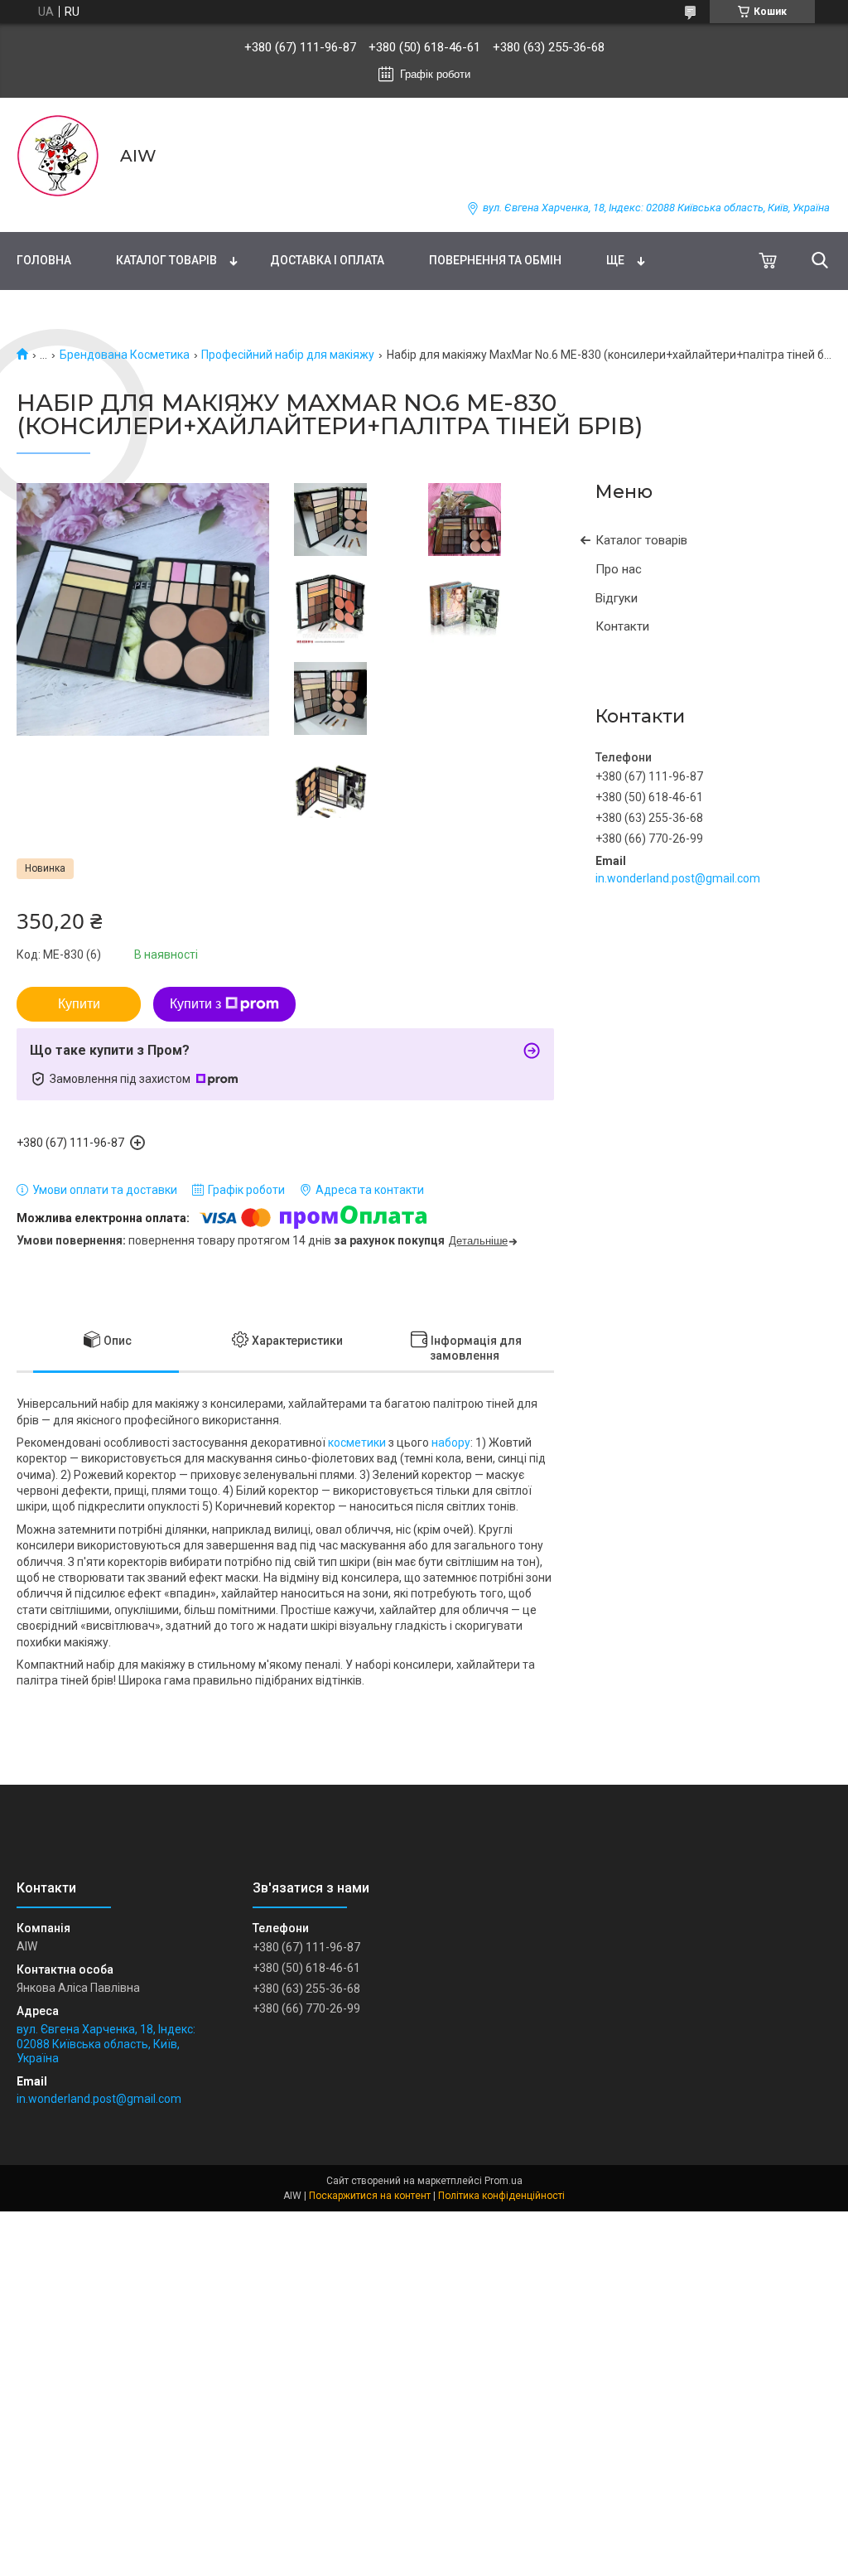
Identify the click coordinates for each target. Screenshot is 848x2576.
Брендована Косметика (125, 355)
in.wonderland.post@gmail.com (678, 878)
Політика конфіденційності (501, 2196)
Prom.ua (503, 2181)
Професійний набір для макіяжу (288, 355)
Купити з (195, 1004)
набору (451, 1443)
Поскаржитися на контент (370, 2196)
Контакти (622, 626)
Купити (79, 1004)
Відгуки (617, 598)
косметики (357, 1443)
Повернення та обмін (495, 260)
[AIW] (58, 156)
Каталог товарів (166, 260)
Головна (44, 260)
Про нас (619, 569)
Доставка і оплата (327, 260)
